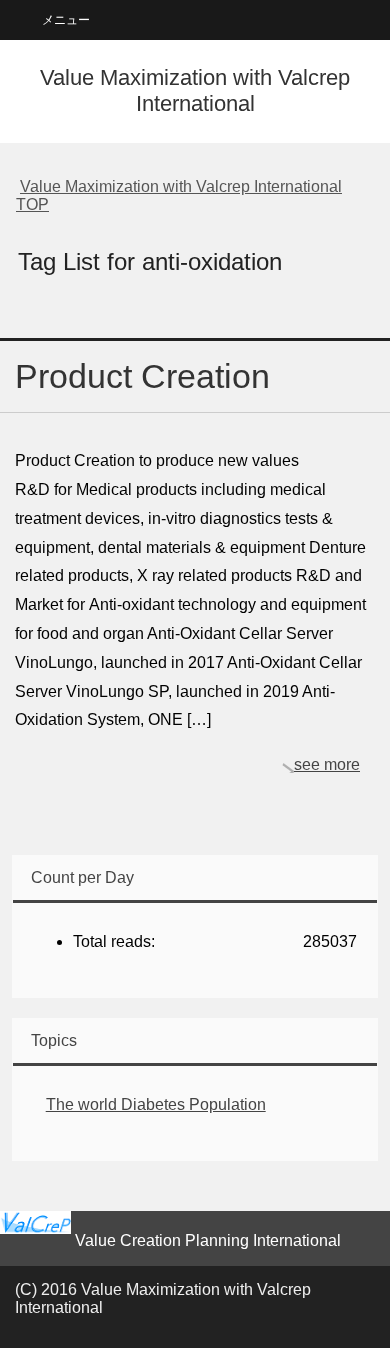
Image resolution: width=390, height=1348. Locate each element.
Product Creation (142, 376)
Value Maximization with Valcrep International (195, 90)
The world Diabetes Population (156, 1104)
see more (327, 764)
